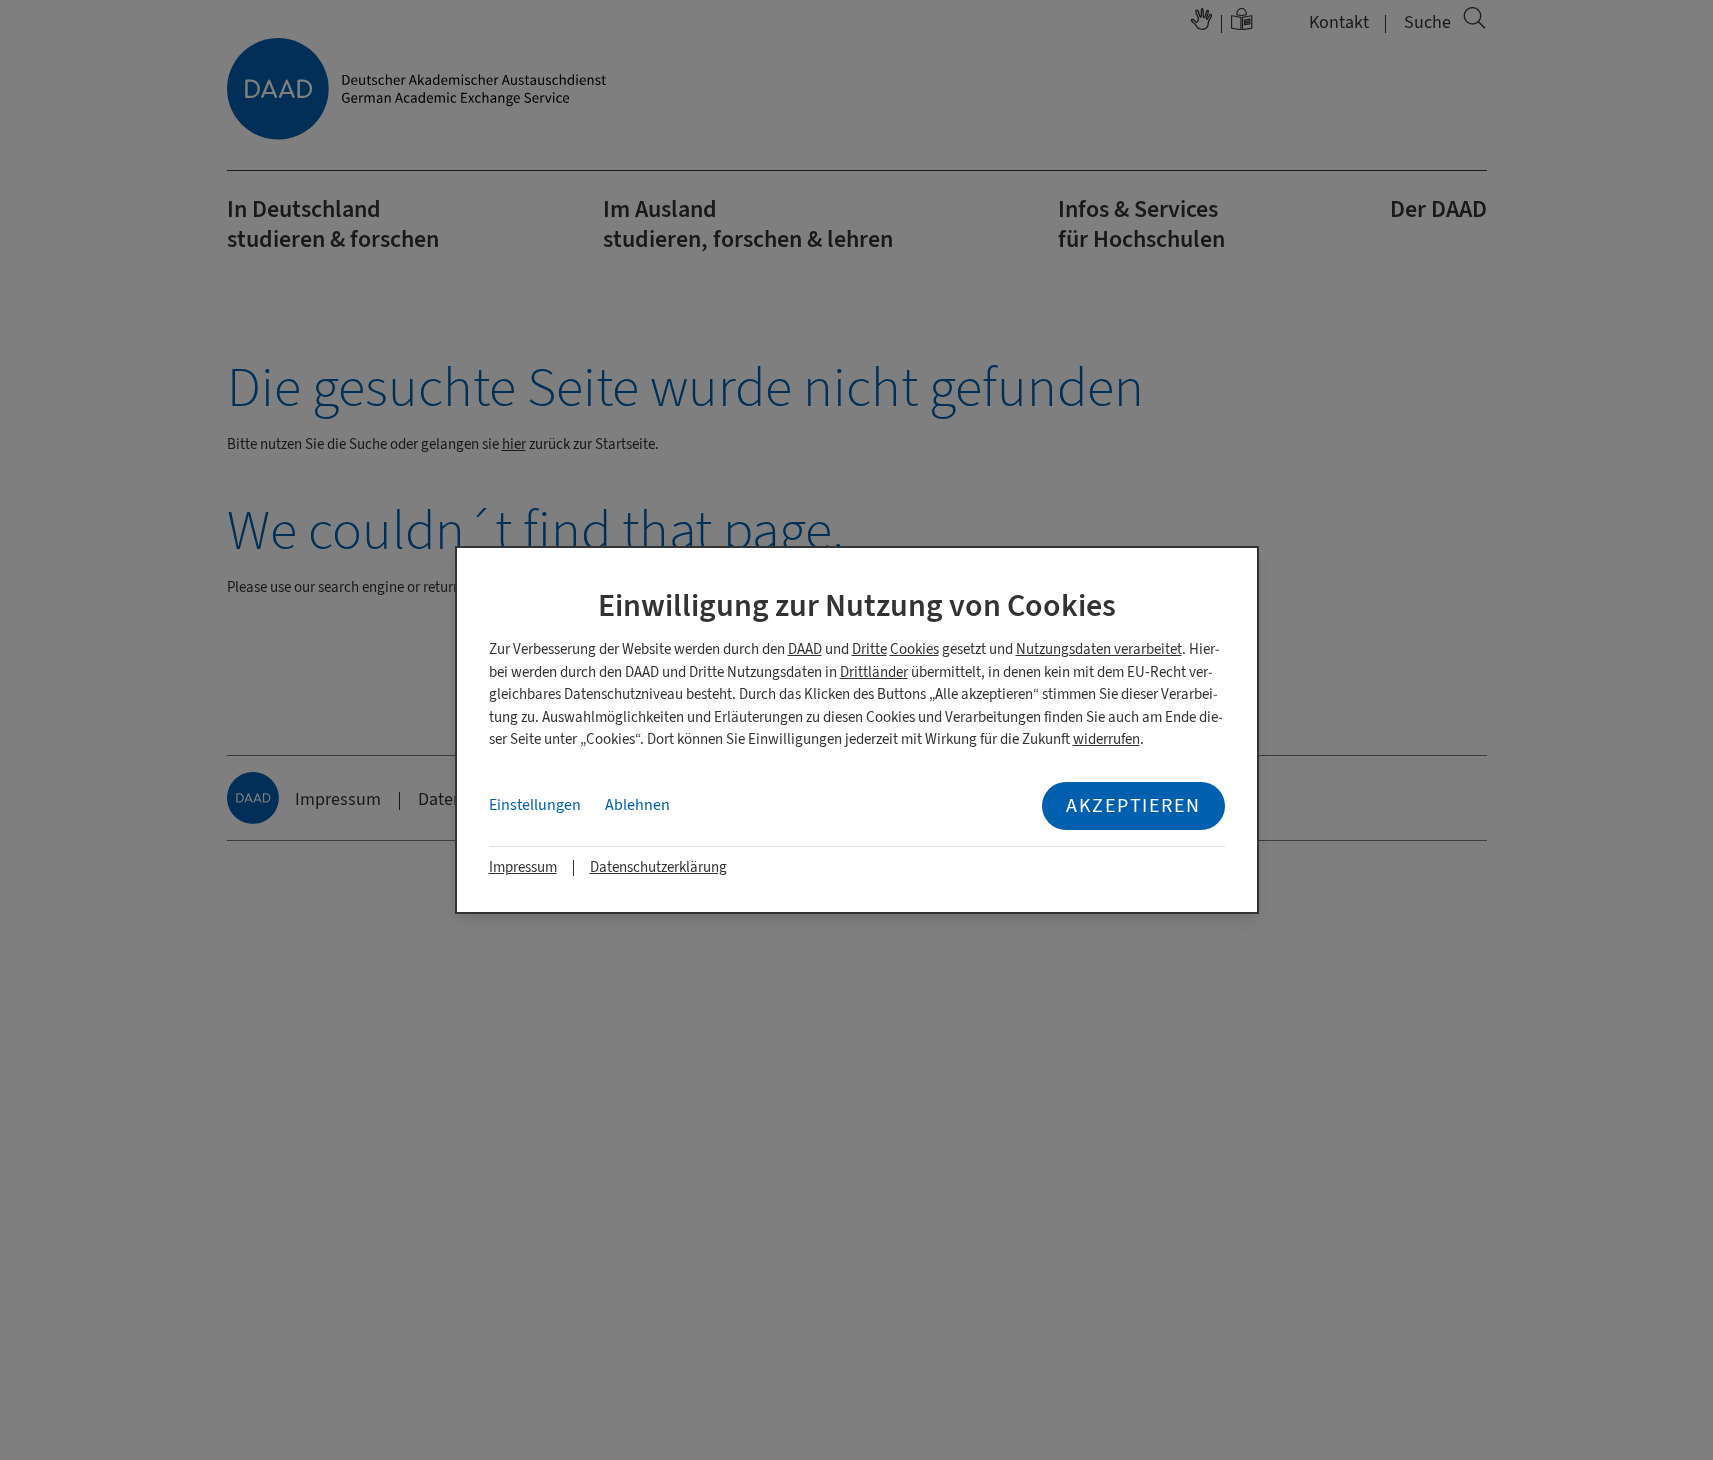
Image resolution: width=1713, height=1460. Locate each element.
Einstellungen (535, 805)
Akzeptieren (1133, 805)
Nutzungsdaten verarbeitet (1099, 649)
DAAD (805, 649)
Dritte (869, 649)
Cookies (914, 649)
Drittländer (874, 672)
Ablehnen (637, 805)
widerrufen (1106, 739)
